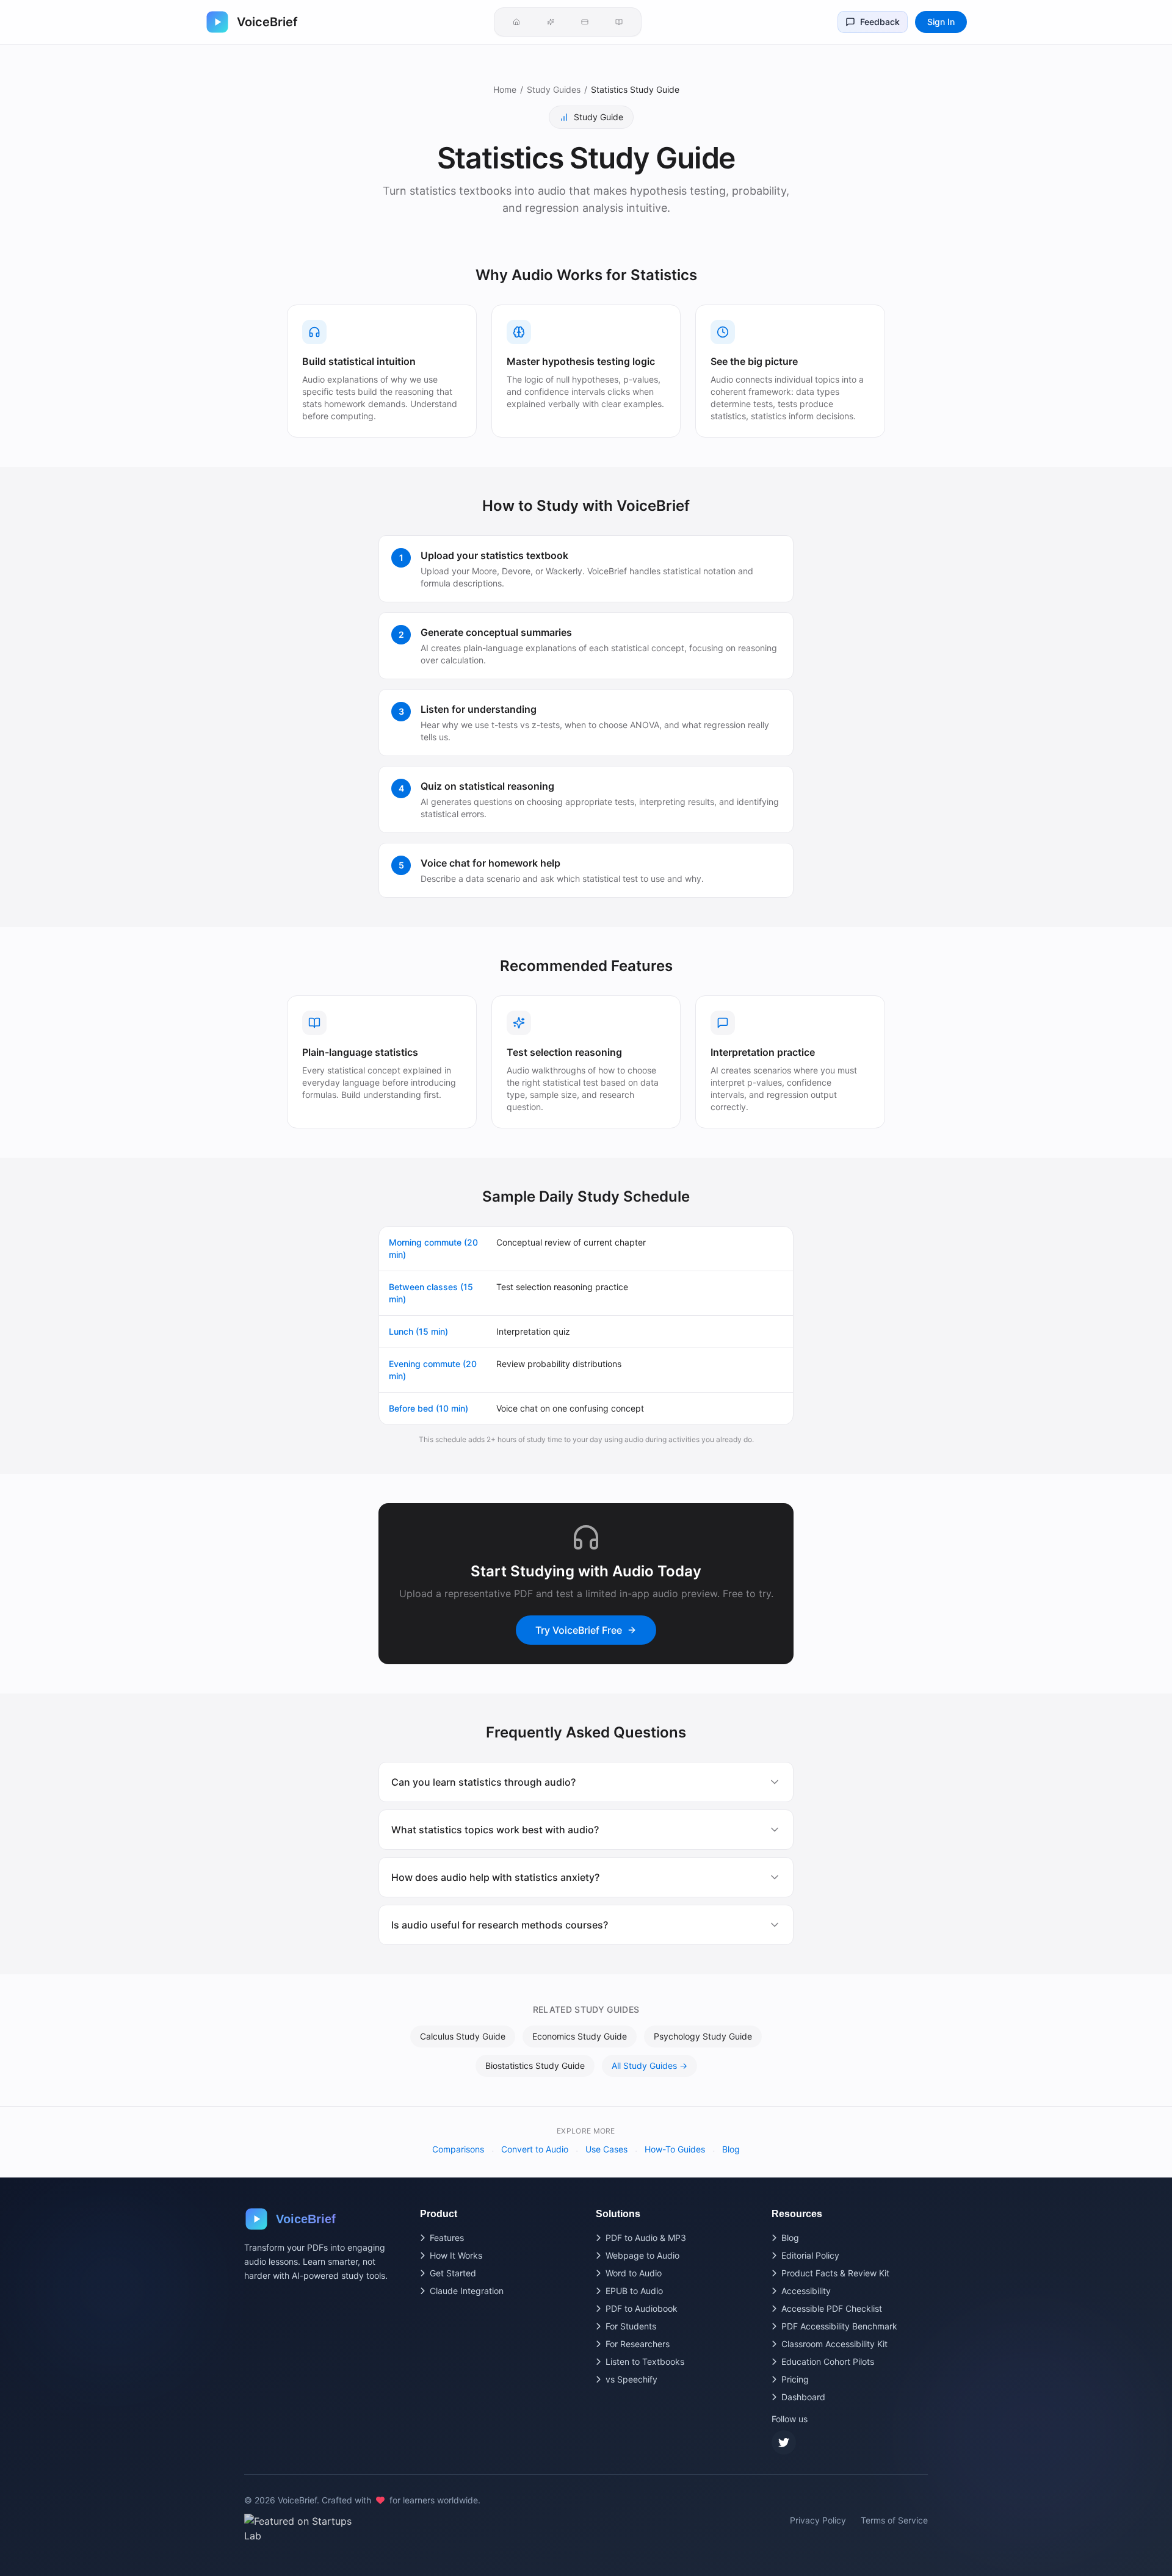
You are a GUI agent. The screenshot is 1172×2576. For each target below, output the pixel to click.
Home (505, 89)
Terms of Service (894, 2520)
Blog (731, 2149)
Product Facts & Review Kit (835, 2273)
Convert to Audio (535, 2149)
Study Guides (554, 89)
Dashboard (803, 2397)
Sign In (941, 22)
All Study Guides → (649, 2065)
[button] (516, 22)
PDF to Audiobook (642, 2308)
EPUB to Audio (634, 2291)
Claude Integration (467, 2291)
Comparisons (458, 2149)
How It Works (456, 2255)
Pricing (795, 2379)
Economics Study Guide (580, 2036)
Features (447, 2238)
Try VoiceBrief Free (579, 1630)
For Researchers (638, 2344)
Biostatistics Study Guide (535, 2065)
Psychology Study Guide (703, 2036)
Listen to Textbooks (645, 2361)
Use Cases (606, 2149)
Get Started (453, 2273)
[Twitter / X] (784, 2442)
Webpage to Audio (642, 2255)
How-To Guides (675, 2149)
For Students (631, 2326)
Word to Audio (634, 2273)
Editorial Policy (810, 2255)
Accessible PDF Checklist (832, 2308)
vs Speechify (631, 2379)
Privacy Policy (818, 2520)
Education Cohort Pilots (828, 2361)
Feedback (880, 22)
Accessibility (806, 2291)
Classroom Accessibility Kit (834, 2344)
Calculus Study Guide (463, 2036)
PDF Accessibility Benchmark (839, 2326)
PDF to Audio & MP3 (646, 2238)
